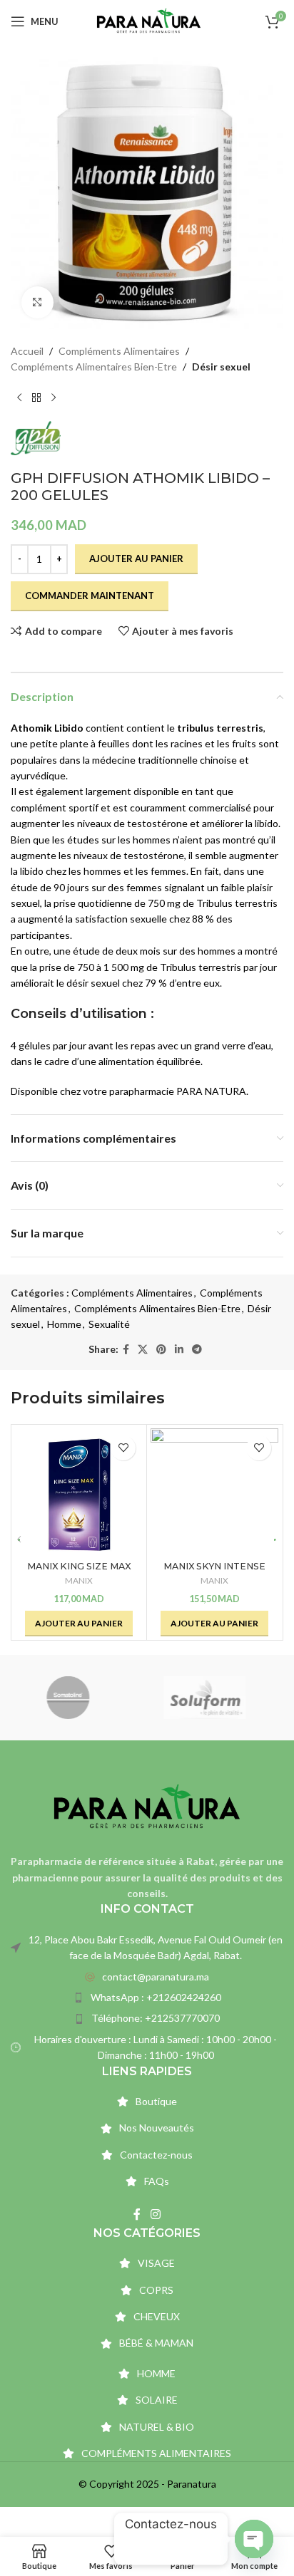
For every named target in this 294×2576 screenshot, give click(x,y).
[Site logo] (149, 20)
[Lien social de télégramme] (197, 1350)
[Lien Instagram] (155, 2215)
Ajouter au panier (136, 559)
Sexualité (109, 1324)
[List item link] (147, 1977)
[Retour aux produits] (36, 398)
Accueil (27, 351)
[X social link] (143, 1350)
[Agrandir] (37, 302)
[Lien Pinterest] (161, 1350)
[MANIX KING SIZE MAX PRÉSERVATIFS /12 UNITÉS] (79, 1492)
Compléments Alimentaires (119, 351)
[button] (79, 1624)
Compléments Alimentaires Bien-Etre (94, 367)
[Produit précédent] (19, 398)
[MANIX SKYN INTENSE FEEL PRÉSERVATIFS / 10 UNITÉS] (214, 1492)
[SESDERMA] (215, 1698)
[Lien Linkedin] (179, 1350)
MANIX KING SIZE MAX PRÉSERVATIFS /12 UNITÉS (79, 1572)
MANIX (79, 1580)
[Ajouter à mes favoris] (123, 1448)
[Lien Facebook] (126, 1350)
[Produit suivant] (54, 398)
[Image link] (147, 1806)
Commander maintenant (90, 596)
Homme (64, 1324)
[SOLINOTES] (79, 1698)
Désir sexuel (221, 367)
